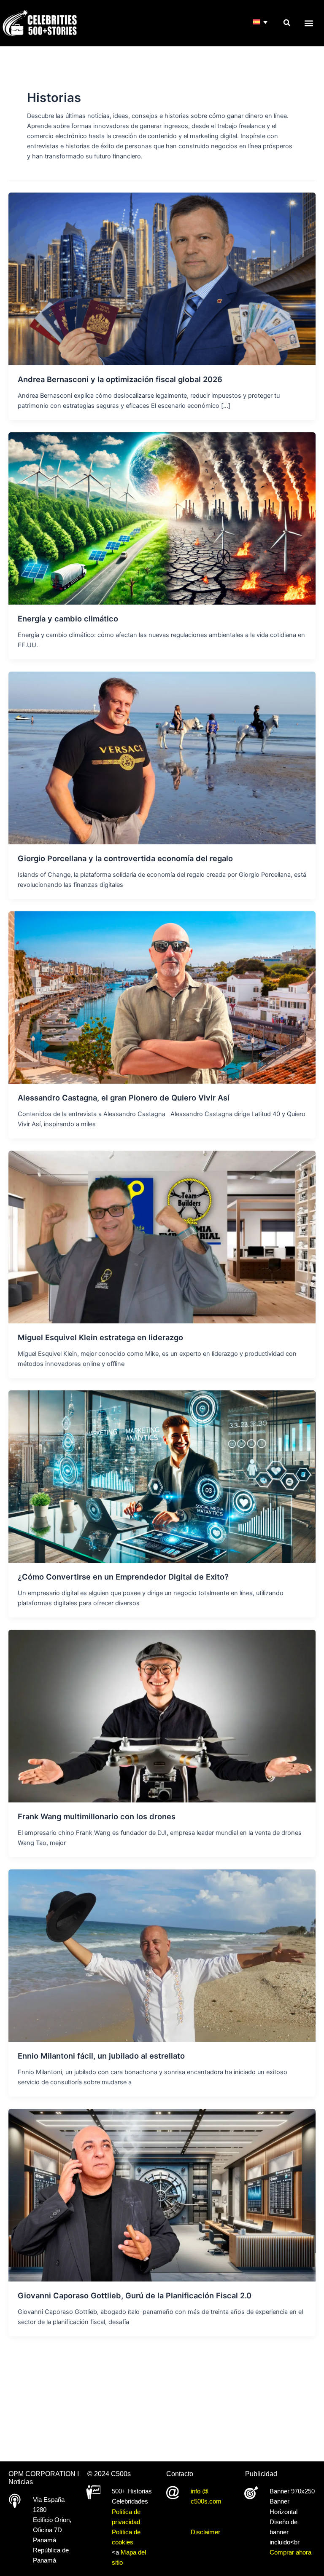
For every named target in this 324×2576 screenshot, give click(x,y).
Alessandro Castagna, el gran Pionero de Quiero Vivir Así (124, 1098)
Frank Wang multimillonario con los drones (97, 1816)
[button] (287, 23)
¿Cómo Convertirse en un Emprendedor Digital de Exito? (123, 1577)
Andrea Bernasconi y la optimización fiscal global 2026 (120, 379)
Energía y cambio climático (68, 619)
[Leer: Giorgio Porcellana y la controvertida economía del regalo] (162, 758)
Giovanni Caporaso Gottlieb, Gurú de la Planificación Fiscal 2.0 (135, 2295)
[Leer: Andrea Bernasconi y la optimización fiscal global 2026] (162, 278)
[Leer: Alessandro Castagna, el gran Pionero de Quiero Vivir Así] (162, 997)
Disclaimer (205, 2532)
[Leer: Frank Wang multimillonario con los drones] (162, 1716)
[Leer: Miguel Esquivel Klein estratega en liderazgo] (162, 1237)
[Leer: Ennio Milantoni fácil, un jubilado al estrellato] (162, 1955)
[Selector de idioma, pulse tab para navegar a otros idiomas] (261, 23)
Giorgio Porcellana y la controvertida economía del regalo (125, 858)
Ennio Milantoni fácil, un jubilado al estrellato (101, 2056)
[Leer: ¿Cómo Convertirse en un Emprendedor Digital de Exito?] (162, 1476)
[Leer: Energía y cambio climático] (162, 518)
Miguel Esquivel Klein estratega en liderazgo (100, 1337)
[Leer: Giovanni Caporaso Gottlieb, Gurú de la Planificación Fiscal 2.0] (162, 2195)
